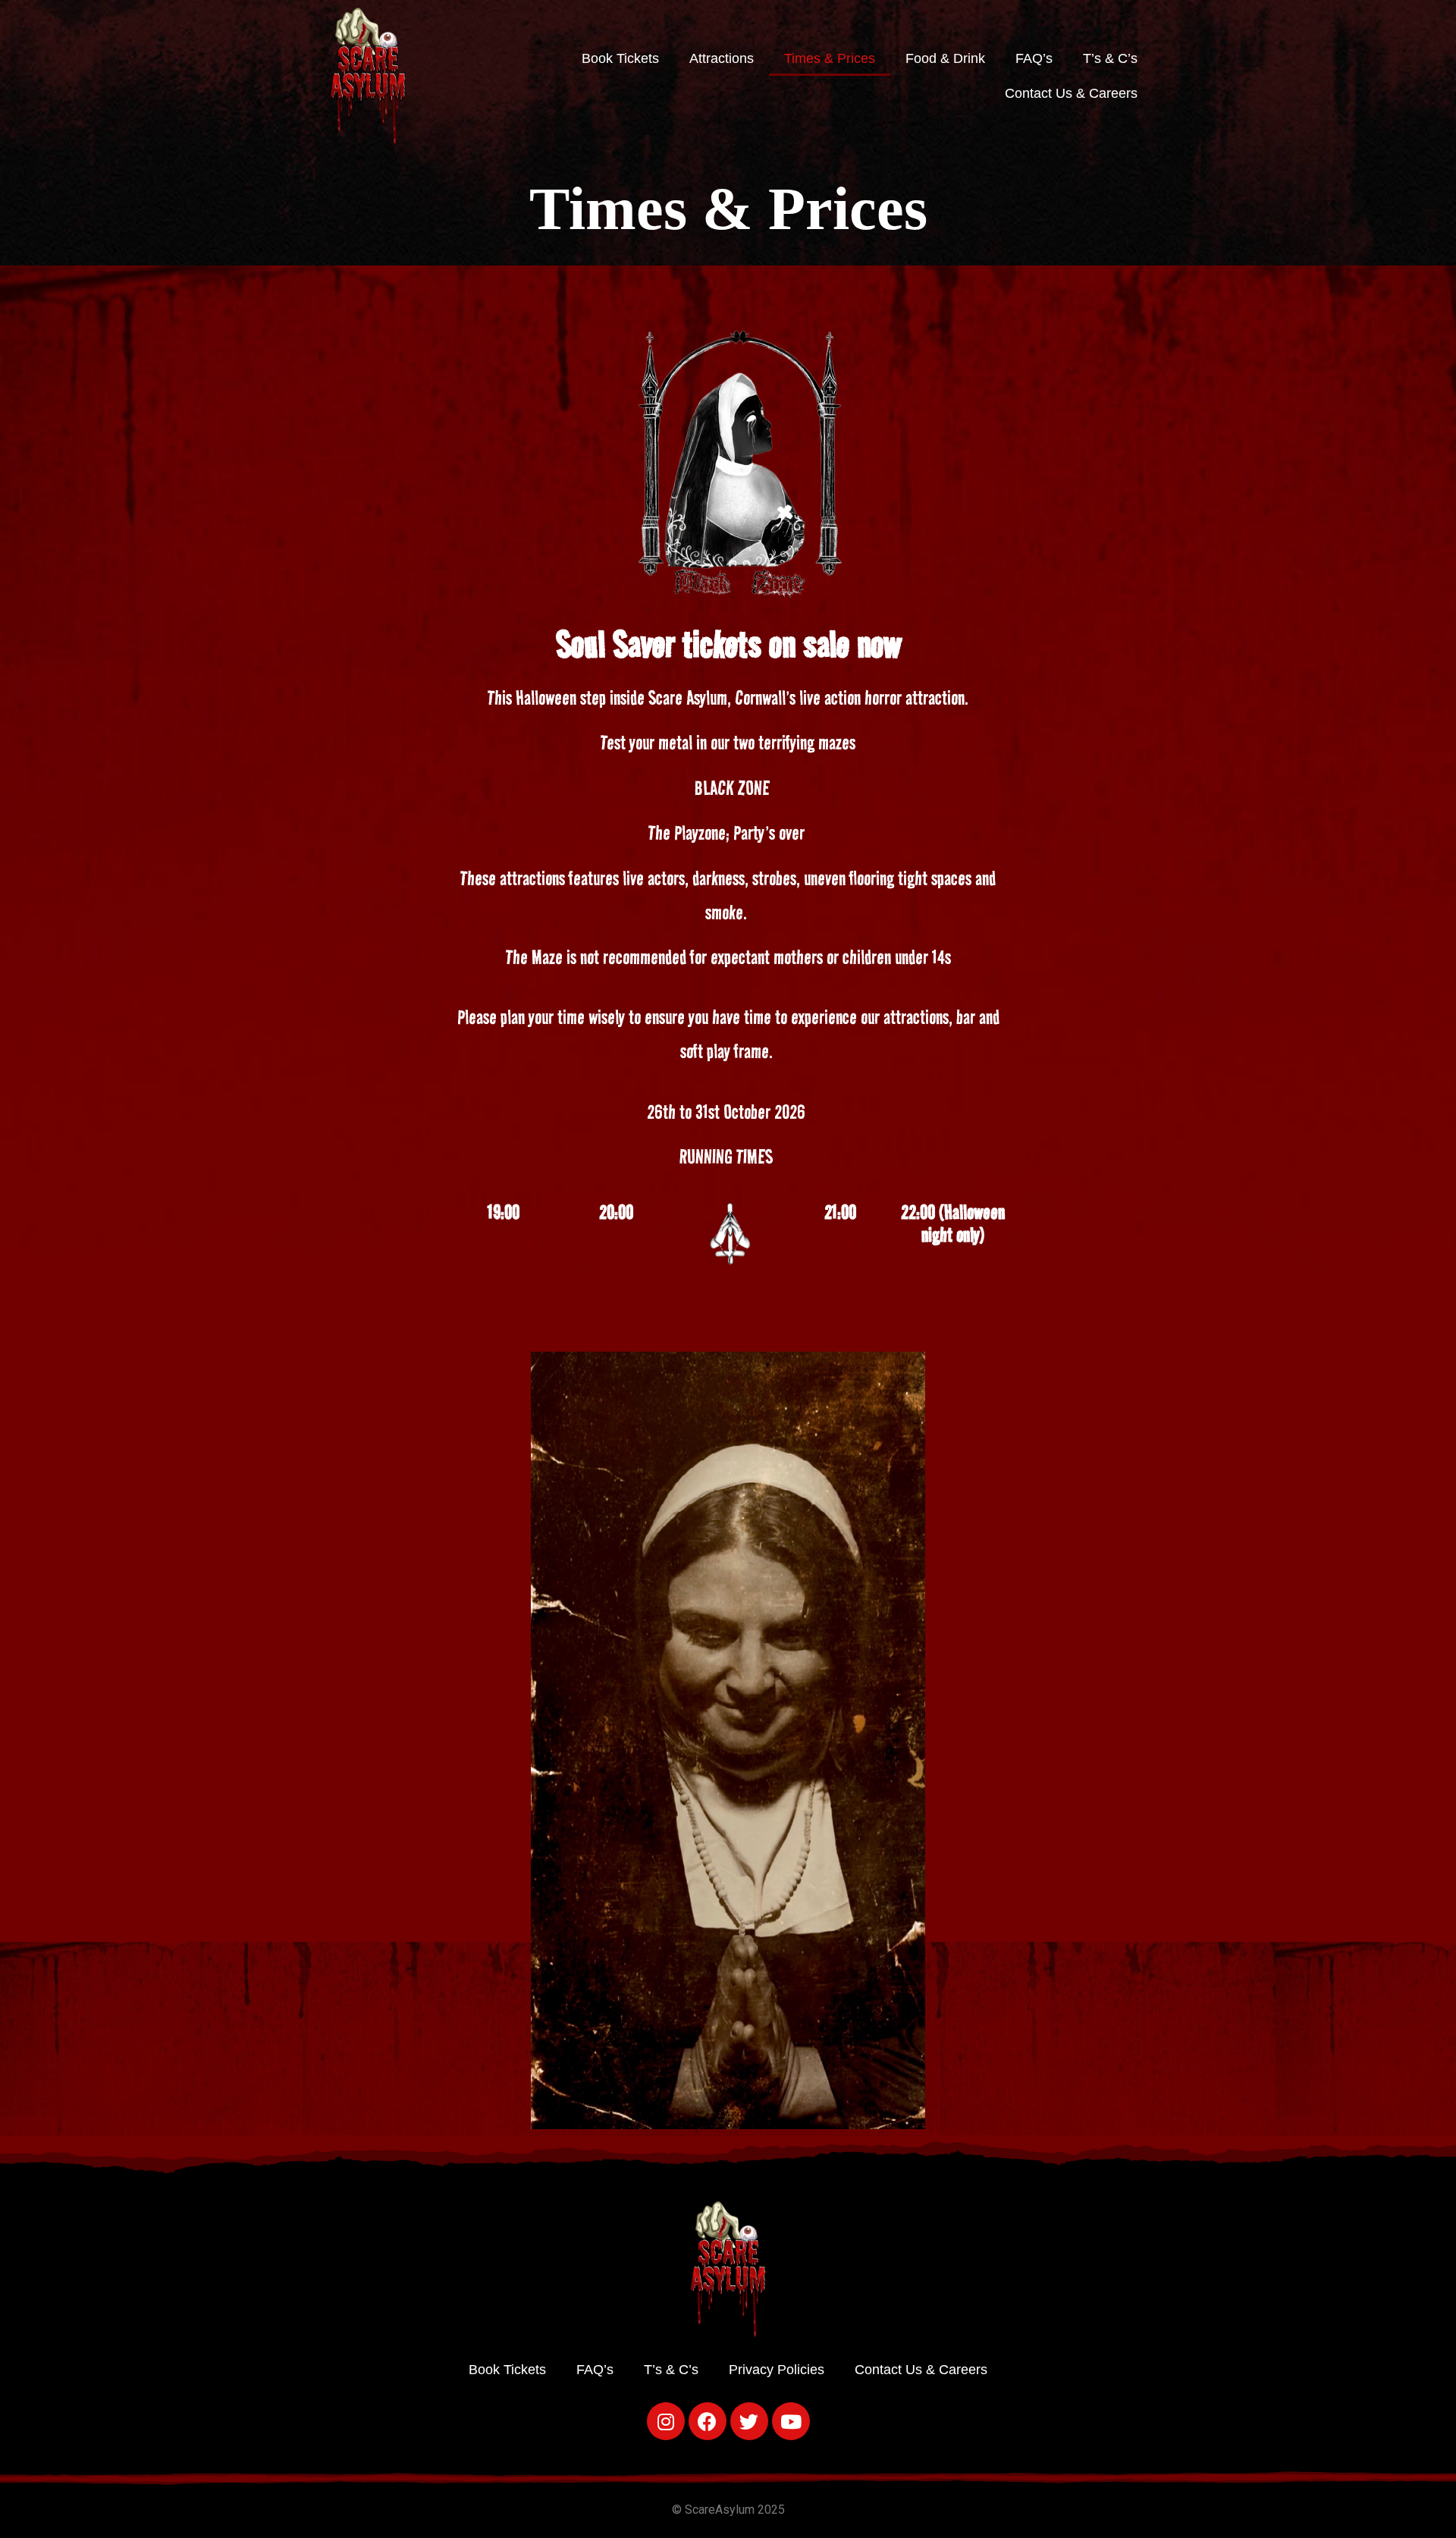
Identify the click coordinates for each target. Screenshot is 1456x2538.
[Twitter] (749, 2421)
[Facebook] (708, 2421)
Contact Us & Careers (1071, 93)
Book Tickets (620, 58)
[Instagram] (666, 2421)
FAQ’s (1034, 58)
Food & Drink (945, 58)
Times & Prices (830, 58)
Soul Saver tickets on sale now (728, 644)
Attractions (722, 58)
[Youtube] (791, 2421)
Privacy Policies (777, 2370)
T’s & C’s (1110, 58)
